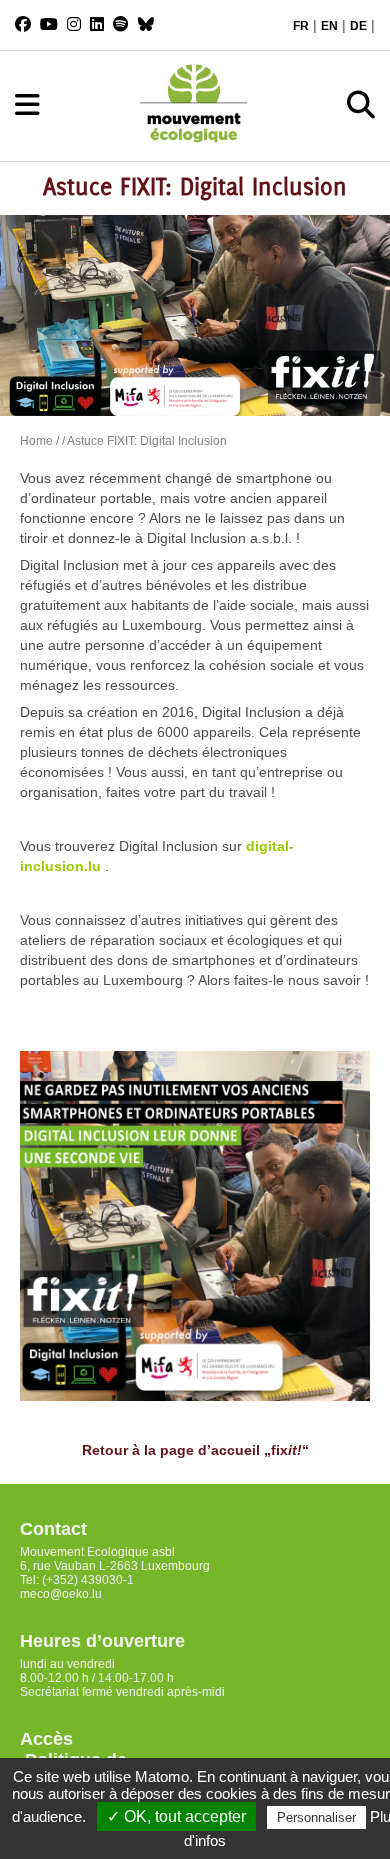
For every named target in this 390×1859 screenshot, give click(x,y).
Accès (46, 1739)
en (329, 26)
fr (301, 26)
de (358, 26)
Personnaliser (316, 1817)
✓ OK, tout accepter (176, 1816)
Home (36, 441)
